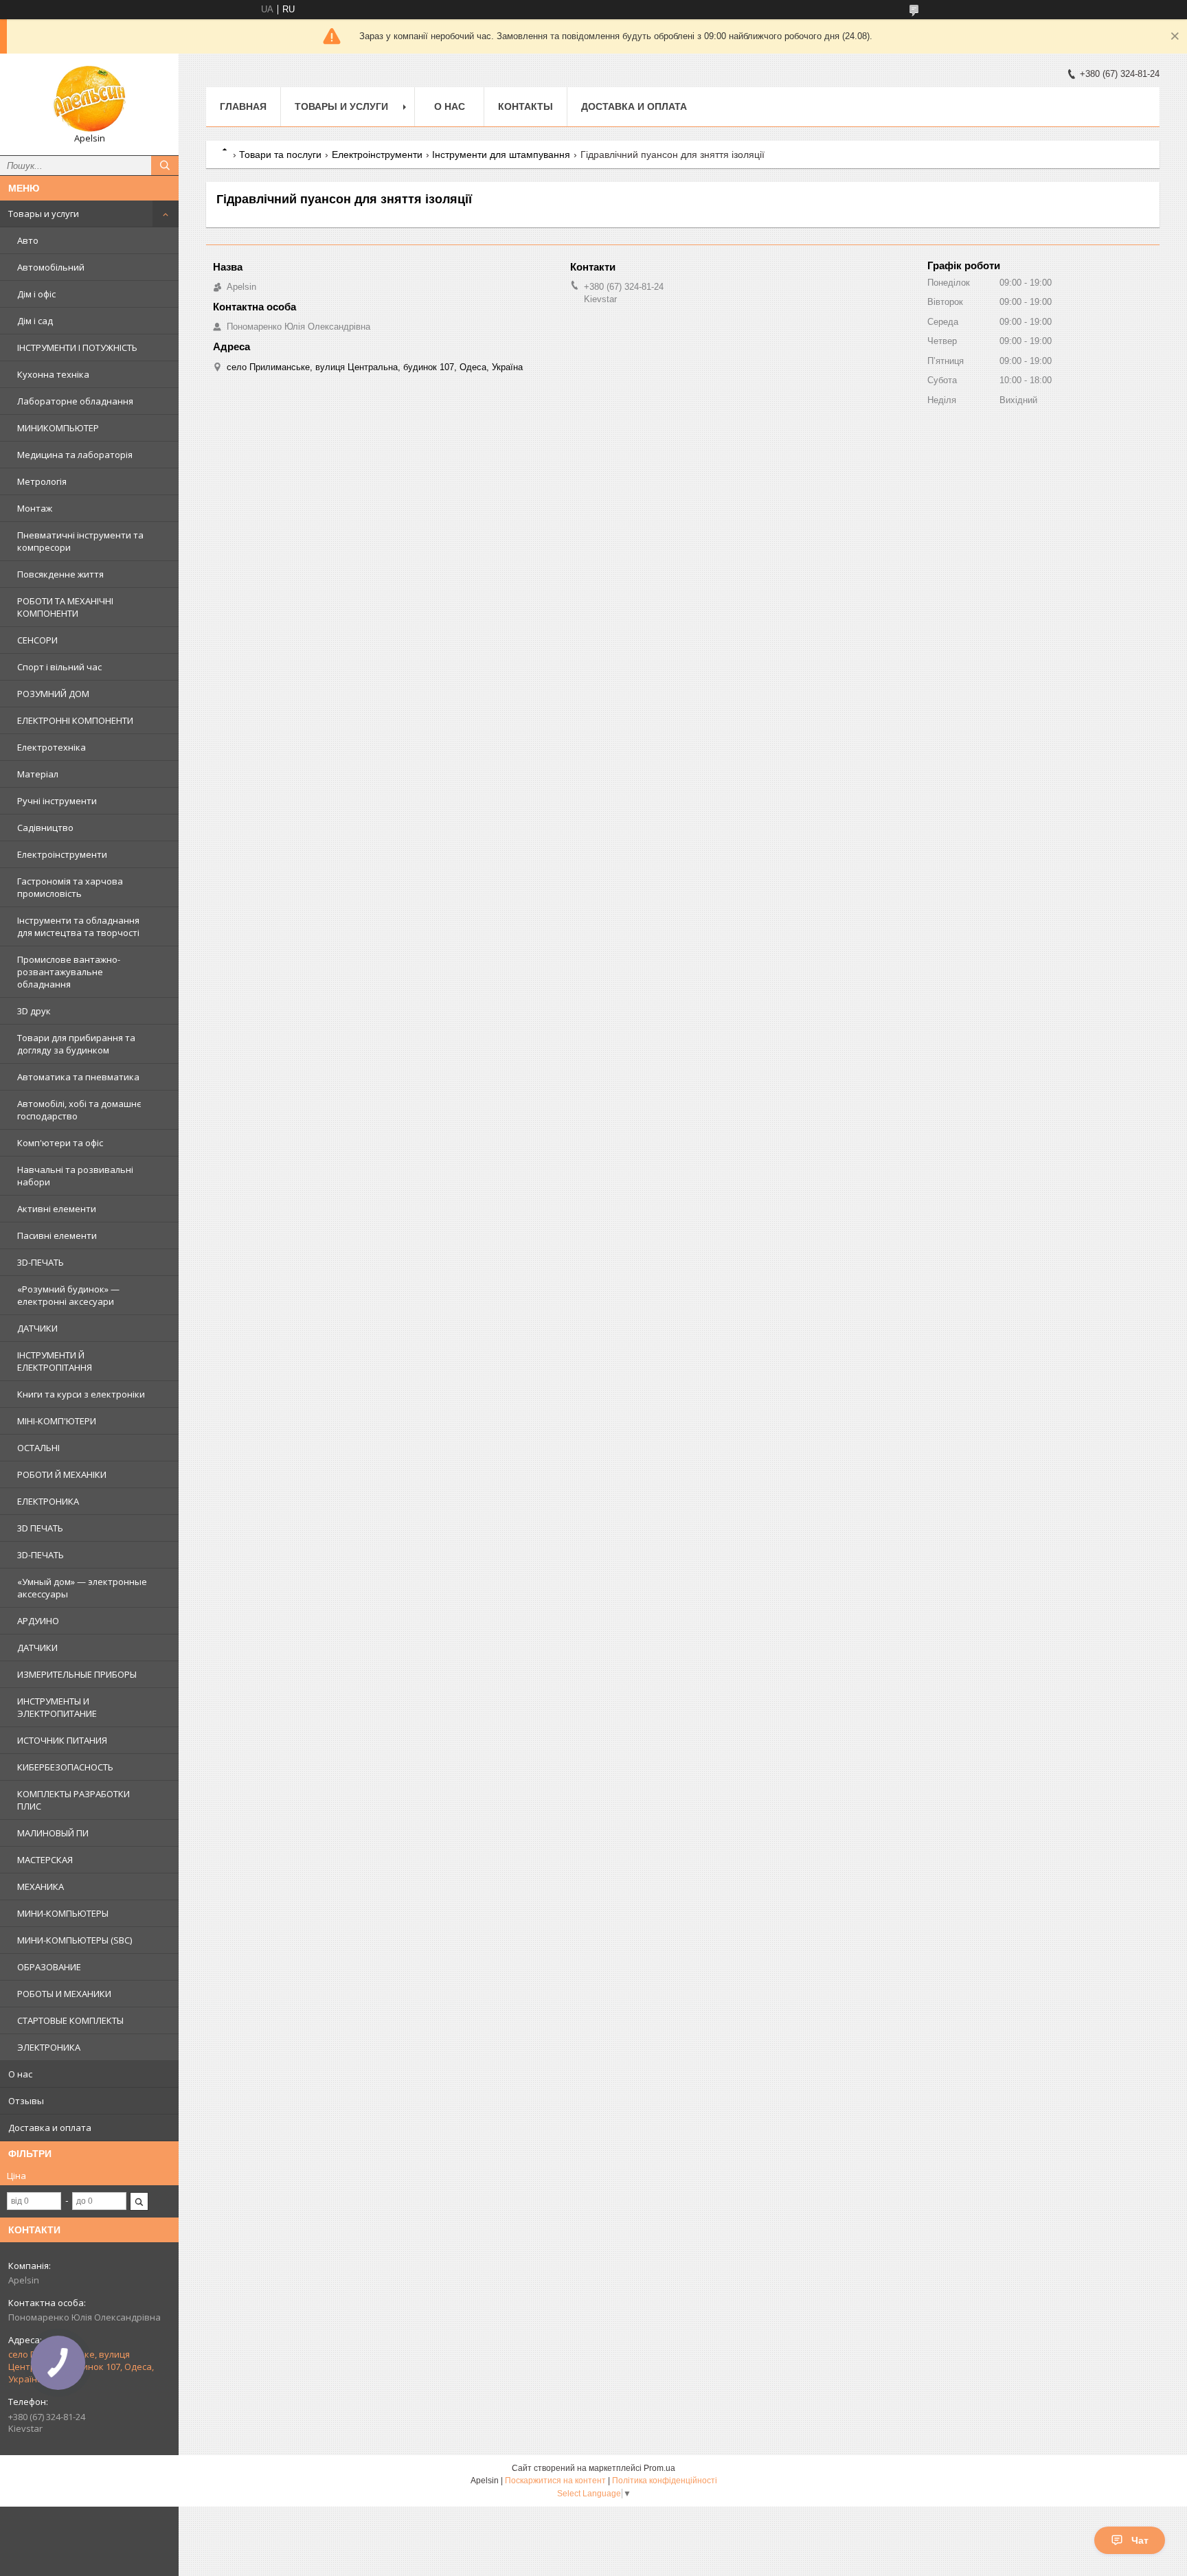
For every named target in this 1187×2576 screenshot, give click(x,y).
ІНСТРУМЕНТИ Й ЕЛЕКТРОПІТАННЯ (55, 1361)
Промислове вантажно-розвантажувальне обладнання (69, 972)
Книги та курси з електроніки (81, 1394)
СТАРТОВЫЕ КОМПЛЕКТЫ (70, 2020)
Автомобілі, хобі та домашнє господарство (79, 1110)
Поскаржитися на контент (555, 2481)
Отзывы (26, 2101)
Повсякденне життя (60, 574)
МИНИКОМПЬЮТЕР (58, 428)
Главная (243, 106)
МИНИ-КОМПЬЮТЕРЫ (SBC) (75, 1940)
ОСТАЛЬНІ (38, 1448)
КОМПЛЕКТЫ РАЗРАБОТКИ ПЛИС (74, 1800)
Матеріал (38, 774)
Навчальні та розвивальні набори (75, 1176)
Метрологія (42, 481)
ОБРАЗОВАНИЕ (49, 1967)
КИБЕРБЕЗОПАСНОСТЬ (65, 1767)
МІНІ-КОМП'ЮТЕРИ (57, 1421)
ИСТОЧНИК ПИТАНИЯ (62, 1740)
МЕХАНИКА (41, 1887)
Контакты (525, 106)
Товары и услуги (44, 214)
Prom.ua (659, 2468)
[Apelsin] (89, 98)
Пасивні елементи (57, 1235)
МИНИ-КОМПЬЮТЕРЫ (63, 1913)
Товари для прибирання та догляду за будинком (76, 1044)
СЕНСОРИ (37, 640)
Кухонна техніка (53, 374)
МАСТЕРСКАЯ (45, 1860)
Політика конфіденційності (665, 2481)
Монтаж (35, 508)
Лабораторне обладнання (75, 401)
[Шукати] (165, 166)
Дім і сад (35, 321)
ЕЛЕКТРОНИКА (48, 1501)
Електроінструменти (62, 854)
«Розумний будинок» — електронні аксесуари (68, 1295)
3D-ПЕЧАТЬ (41, 1262)
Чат (1140, 2540)
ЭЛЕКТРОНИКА (49, 2047)
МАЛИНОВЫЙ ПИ (53, 1833)
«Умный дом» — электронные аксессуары (82, 1588)
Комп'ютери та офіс (60, 1143)
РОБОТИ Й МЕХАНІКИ (62, 1474)
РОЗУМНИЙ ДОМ (53, 694)
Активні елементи (57, 1209)
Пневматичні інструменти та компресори (80, 541)
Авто (28, 240)
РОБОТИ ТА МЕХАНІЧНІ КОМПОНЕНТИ (65, 607)
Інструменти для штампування (501, 155)
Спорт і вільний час (59, 667)
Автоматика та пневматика (78, 1077)
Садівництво (45, 828)
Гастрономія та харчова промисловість (70, 887)
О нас (20, 2074)
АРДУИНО (38, 1621)
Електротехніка (52, 747)
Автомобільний (51, 267)
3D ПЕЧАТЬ (40, 1528)
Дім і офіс (36, 294)
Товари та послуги (280, 155)
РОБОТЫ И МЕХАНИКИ (64, 1994)
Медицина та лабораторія (75, 455)
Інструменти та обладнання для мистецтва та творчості (78, 926)
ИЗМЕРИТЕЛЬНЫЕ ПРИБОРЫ (77, 1674)
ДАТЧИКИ (37, 1328)
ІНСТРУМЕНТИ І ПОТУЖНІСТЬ (77, 347)
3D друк (34, 1011)
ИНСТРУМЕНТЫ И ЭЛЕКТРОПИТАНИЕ (57, 1707)
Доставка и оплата (50, 2128)
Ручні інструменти (57, 801)
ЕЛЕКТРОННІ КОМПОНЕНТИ (75, 720)
